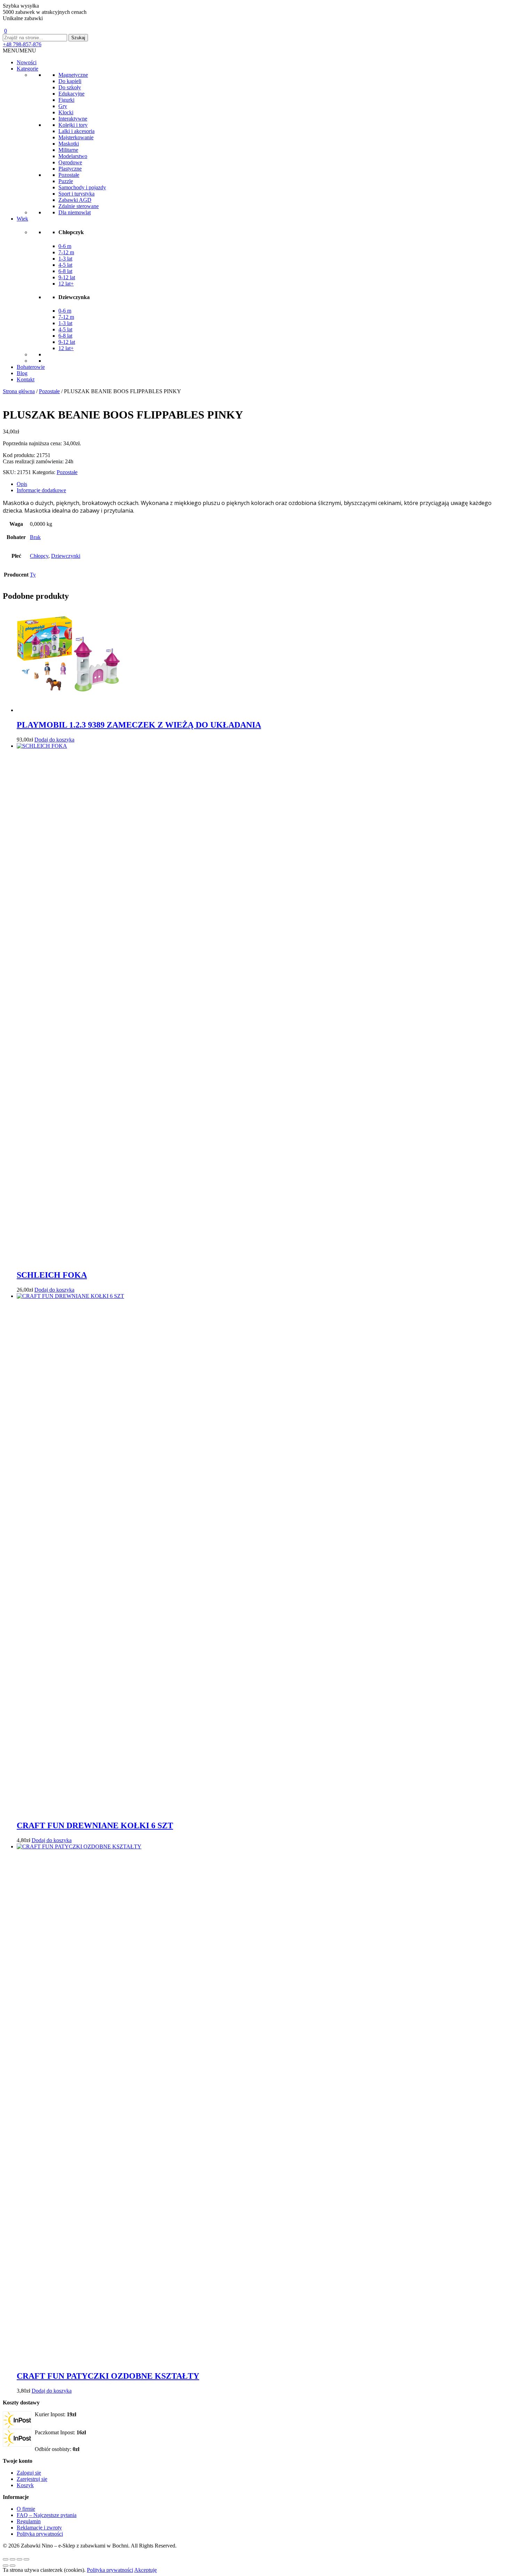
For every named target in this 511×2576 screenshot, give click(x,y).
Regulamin (29, 2521)
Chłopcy (39, 556)
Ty (33, 575)
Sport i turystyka (76, 194)
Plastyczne (70, 169)
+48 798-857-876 (22, 44)
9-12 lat (67, 277)
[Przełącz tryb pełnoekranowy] (13, 2559)
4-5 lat (65, 265)
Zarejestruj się (32, 2479)
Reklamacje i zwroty (39, 2528)
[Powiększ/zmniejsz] (6, 2559)
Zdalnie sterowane (79, 206)
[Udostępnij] (19, 2559)
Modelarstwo (73, 156)
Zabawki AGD (75, 200)
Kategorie (27, 69)
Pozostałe (69, 175)
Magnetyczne (73, 75)
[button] (19, 51)
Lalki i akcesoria (76, 131)
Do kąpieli (70, 81)
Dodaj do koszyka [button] (54, 740)
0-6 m (65, 246)
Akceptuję (145, 2570)
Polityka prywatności (40, 2534)
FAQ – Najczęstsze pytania (47, 2515)
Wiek (22, 219)
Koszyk (25, 2485)
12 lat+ (66, 284)
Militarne (68, 150)
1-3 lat (65, 259)
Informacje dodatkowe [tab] (41, 490)
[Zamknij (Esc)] (26, 2559)
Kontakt (26, 379)
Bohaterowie (31, 367)
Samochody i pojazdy (82, 187)
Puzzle (66, 181)
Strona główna (19, 391)
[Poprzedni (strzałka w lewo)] (6, 2566)
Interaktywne (73, 119)
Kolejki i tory (73, 125)
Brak (35, 537)
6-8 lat (65, 271)
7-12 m (66, 252)
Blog (22, 373)
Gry (63, 106)
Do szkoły (70, 87)
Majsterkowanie (76, 137)
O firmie (26, 2509)
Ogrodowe (70, 162)
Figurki (66, 100)
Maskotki (69, 144)
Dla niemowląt (75, 212)
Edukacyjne (71, 94)
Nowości (27, 62)
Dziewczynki (66, 556)
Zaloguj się (29, 2473)
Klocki (66, 112)
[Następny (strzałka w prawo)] (13, 2566)
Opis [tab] (22, 484)
